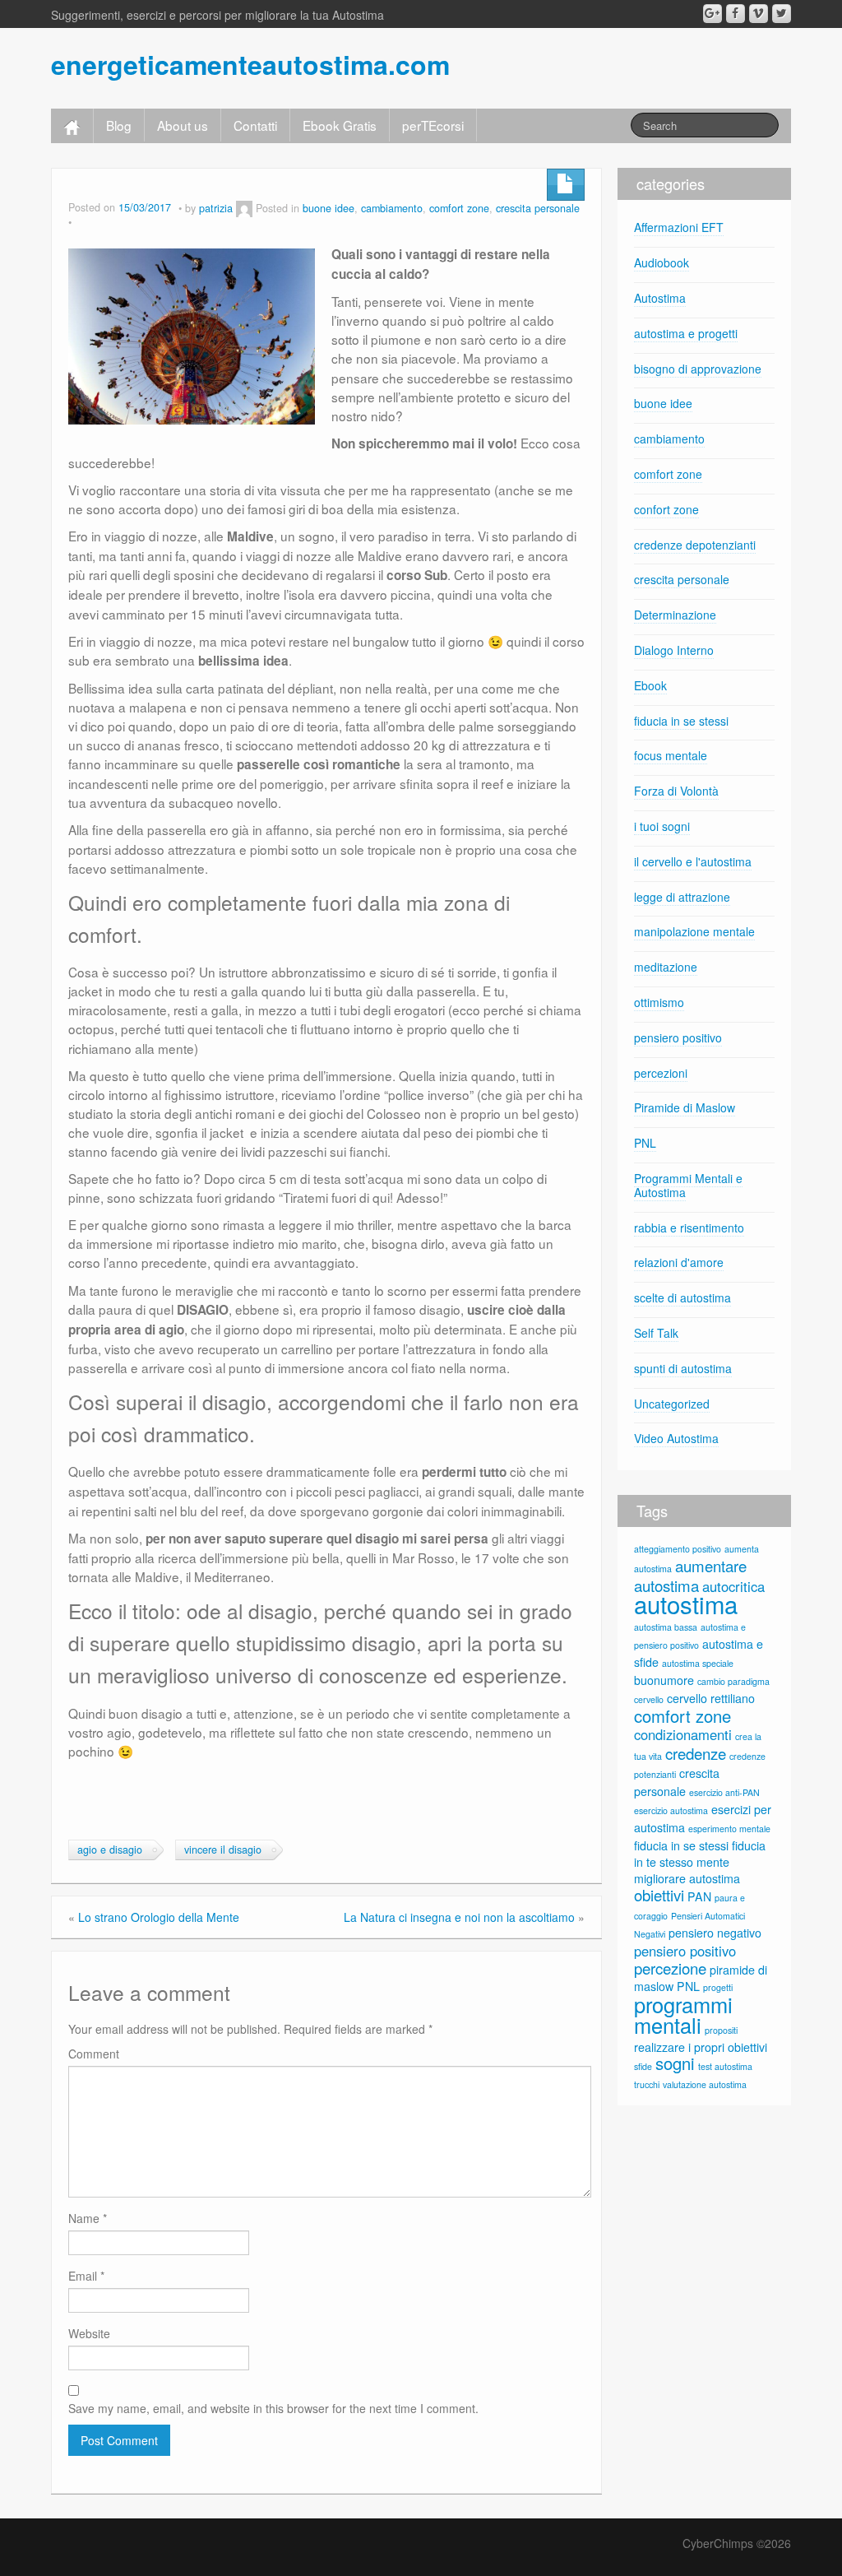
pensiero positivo (678, 1037)
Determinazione (675, 615)
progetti (718, 1987)
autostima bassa (666, 1627)
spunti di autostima (683, 1368)
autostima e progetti (686, 333)
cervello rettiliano (711, 1698)
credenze (696, 1753)
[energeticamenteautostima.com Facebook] (736, 14)
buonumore (664, 1680)
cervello (649, 1699)
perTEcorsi (433, 125)
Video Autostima (676, 1438)
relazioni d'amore (679, 1262)
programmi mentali (683, 2014)
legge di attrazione (682, 897)
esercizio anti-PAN (724, 1792)
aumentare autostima (690, 1576)
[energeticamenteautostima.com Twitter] (782, 14)
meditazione (666, 967)
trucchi (647, 2084)
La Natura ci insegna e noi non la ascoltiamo (459, 1917)
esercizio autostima (671, 1810)
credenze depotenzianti (695, 545)
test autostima (725, 2066)
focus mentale (671, 755)
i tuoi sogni (662, 826)
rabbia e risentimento (689, 1228)
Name (88, 2218)
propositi (721, 2030)
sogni (675, 2063)
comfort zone (459, 208)
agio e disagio (110, 1850)
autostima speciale (698, 1663)
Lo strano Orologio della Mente (159, 1917)
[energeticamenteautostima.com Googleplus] (712, 14)
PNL (645, 1143)
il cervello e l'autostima (693, 861)
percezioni (661, 1073)
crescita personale (538, 208)
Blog (119, 125)
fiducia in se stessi (681, 721)
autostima (686, 1604)
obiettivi (659, 1895)
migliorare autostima (687, 1878)
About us (183, 125)
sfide (643, 2066)
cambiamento (392, 208)
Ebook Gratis (340, 125)
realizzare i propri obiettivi (701, 2047)
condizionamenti (683, 1734)
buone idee (328, 208)
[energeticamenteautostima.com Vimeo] (759, 14)
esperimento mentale (729, 1829)
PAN (699, 1896)
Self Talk (656, 1333)
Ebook (650, 685)
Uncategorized (672, 1404)
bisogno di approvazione (698, 369)
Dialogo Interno (674, 650)
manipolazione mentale (694, 931)
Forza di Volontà (676, 791)
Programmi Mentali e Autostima (688, 1185)
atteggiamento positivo (678, 1549)
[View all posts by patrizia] (244, 208)
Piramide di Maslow (685, 1107)
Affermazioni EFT (679, 227)
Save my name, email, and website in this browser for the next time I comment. (273, 2408)
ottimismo (659, 1002)
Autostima (660, 298)
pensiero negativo (715, 1933)
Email (86, 2276)
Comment (94, 2054)
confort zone (666, 509)
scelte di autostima (682, 1297)
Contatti (255, 125)
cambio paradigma (733, 1681)
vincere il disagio (223, 1850)
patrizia (216, 208)
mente (713, 1862)
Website (89, 2333)
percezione (670, 1968)
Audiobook (662, 262)
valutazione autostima (705, 2084)
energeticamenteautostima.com (250, 64)
